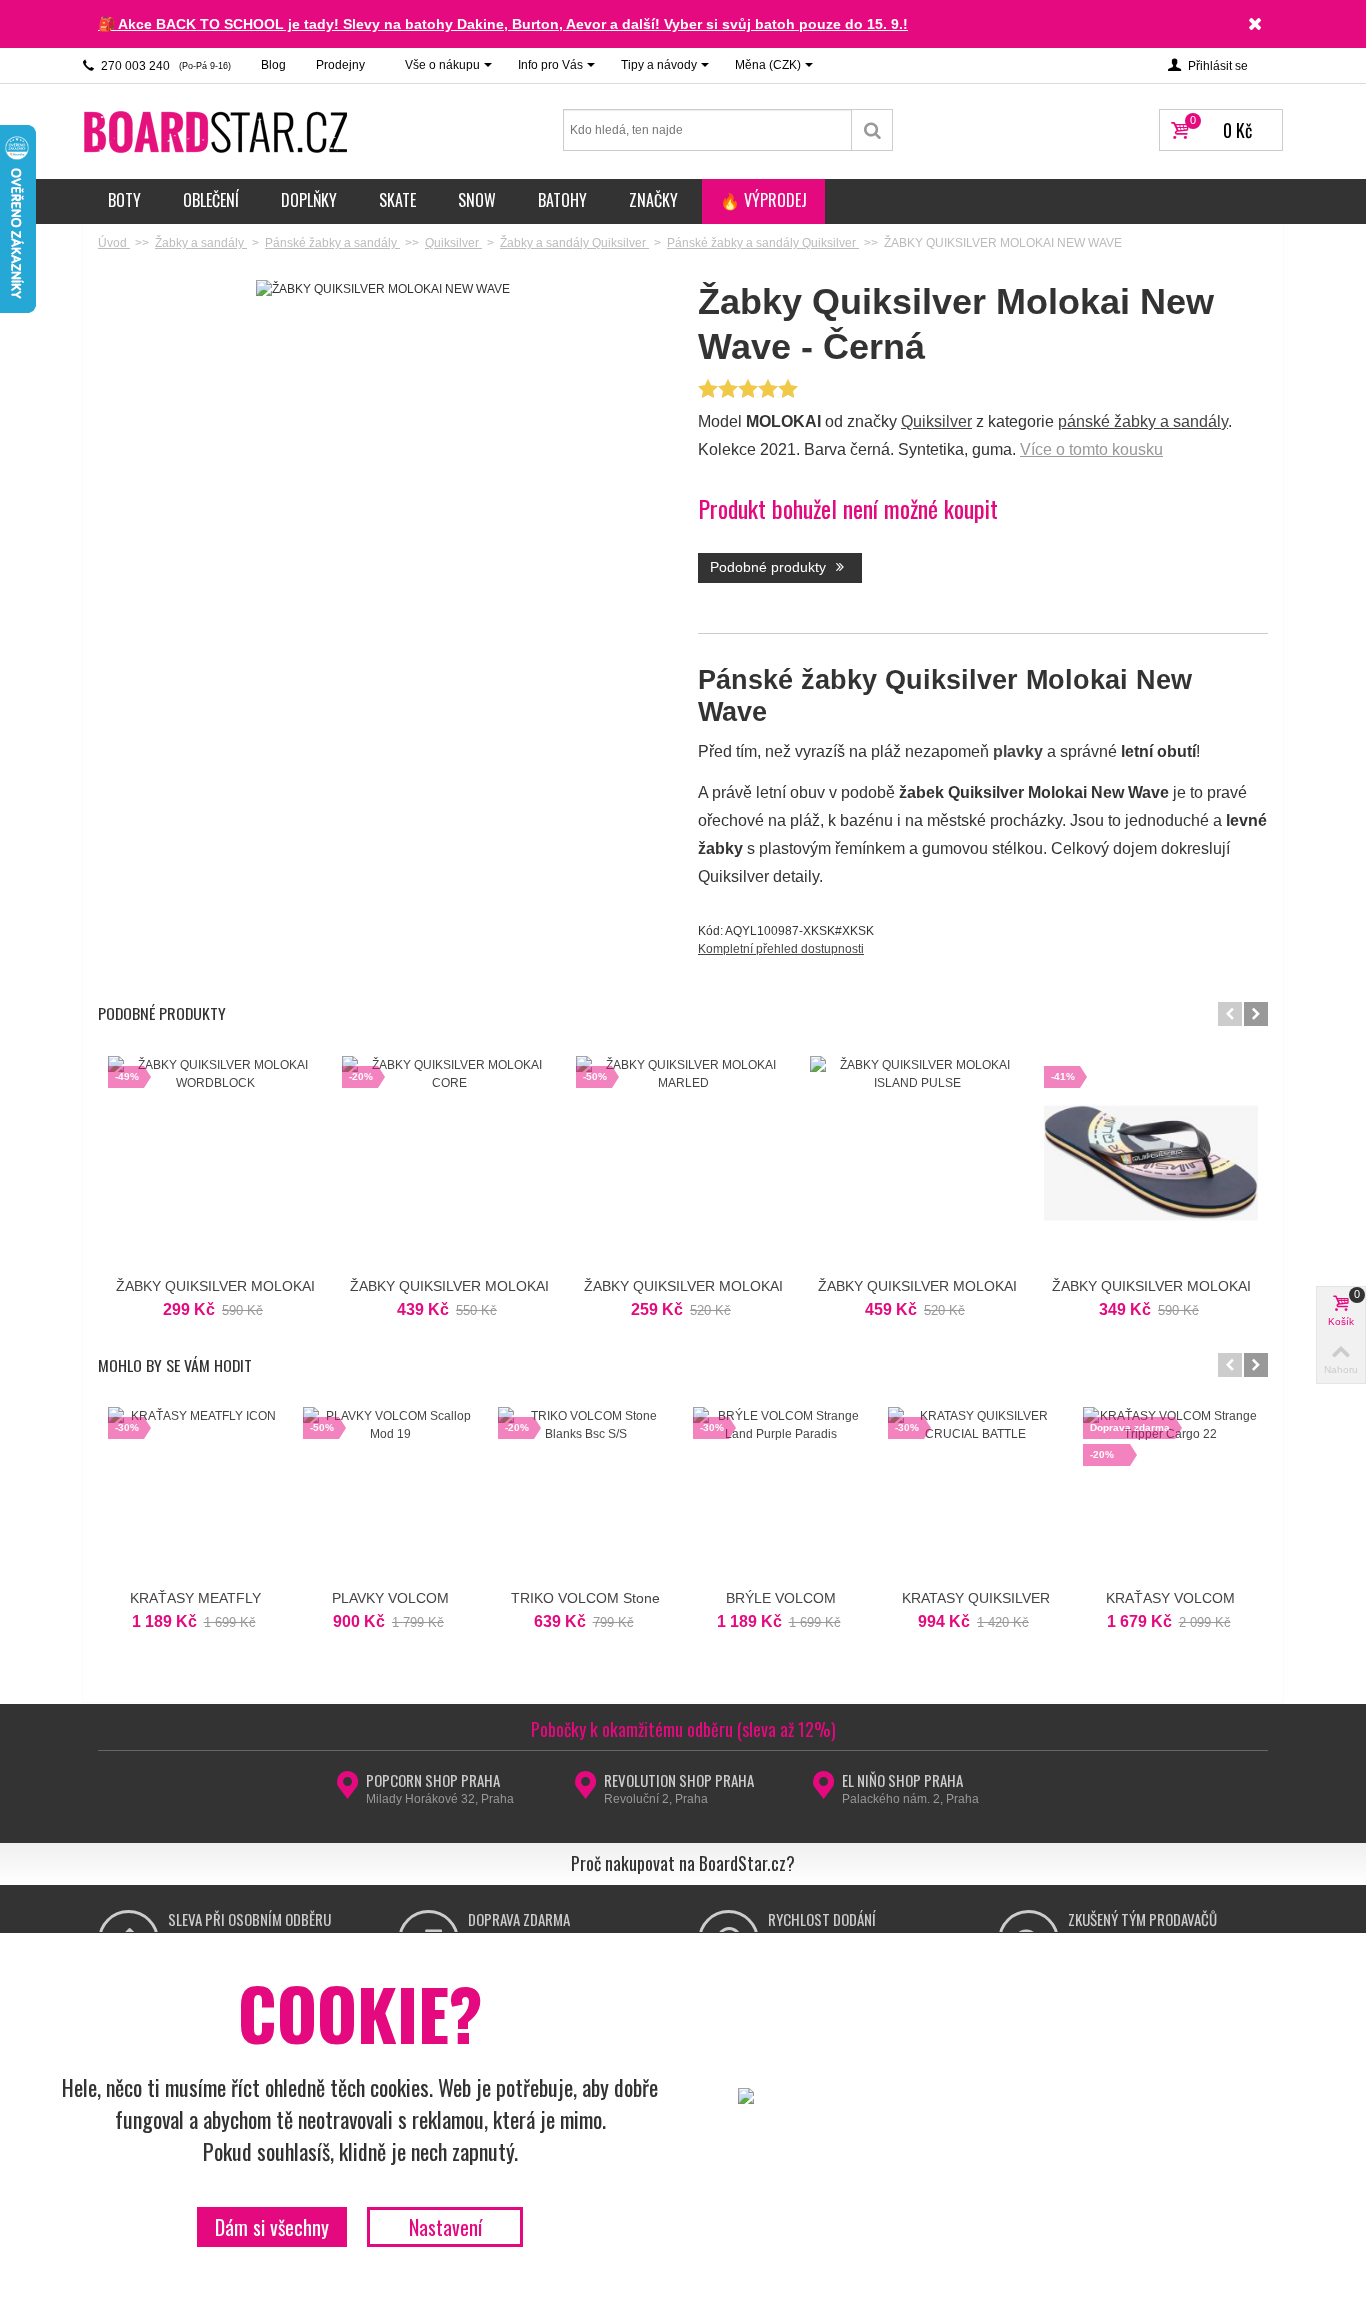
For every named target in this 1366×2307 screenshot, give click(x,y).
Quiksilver (936, 421)
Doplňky (309, 200)
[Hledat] (872, 130)
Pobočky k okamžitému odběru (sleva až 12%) (683, 1729)
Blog (273, 65)
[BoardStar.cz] (218, 131)
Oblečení (211, 200)
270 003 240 (164, 66)
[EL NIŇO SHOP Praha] (823, 1791)
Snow (477, 200)
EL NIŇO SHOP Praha (902, 1780)
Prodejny (340, 65)
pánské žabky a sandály (1143, 421)
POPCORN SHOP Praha (433, 1780)
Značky (653, 200)
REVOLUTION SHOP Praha (679, 1780)
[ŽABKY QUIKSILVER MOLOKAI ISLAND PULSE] (917, 1163)
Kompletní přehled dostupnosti (781, 949)
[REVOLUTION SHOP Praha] (585, 1791)
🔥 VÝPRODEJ (763, 200)
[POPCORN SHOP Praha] (347, 1791)
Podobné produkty (770, 567)
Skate (397, 200)
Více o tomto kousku (1091, 449)
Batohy (562, 200)
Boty (124, 200)
